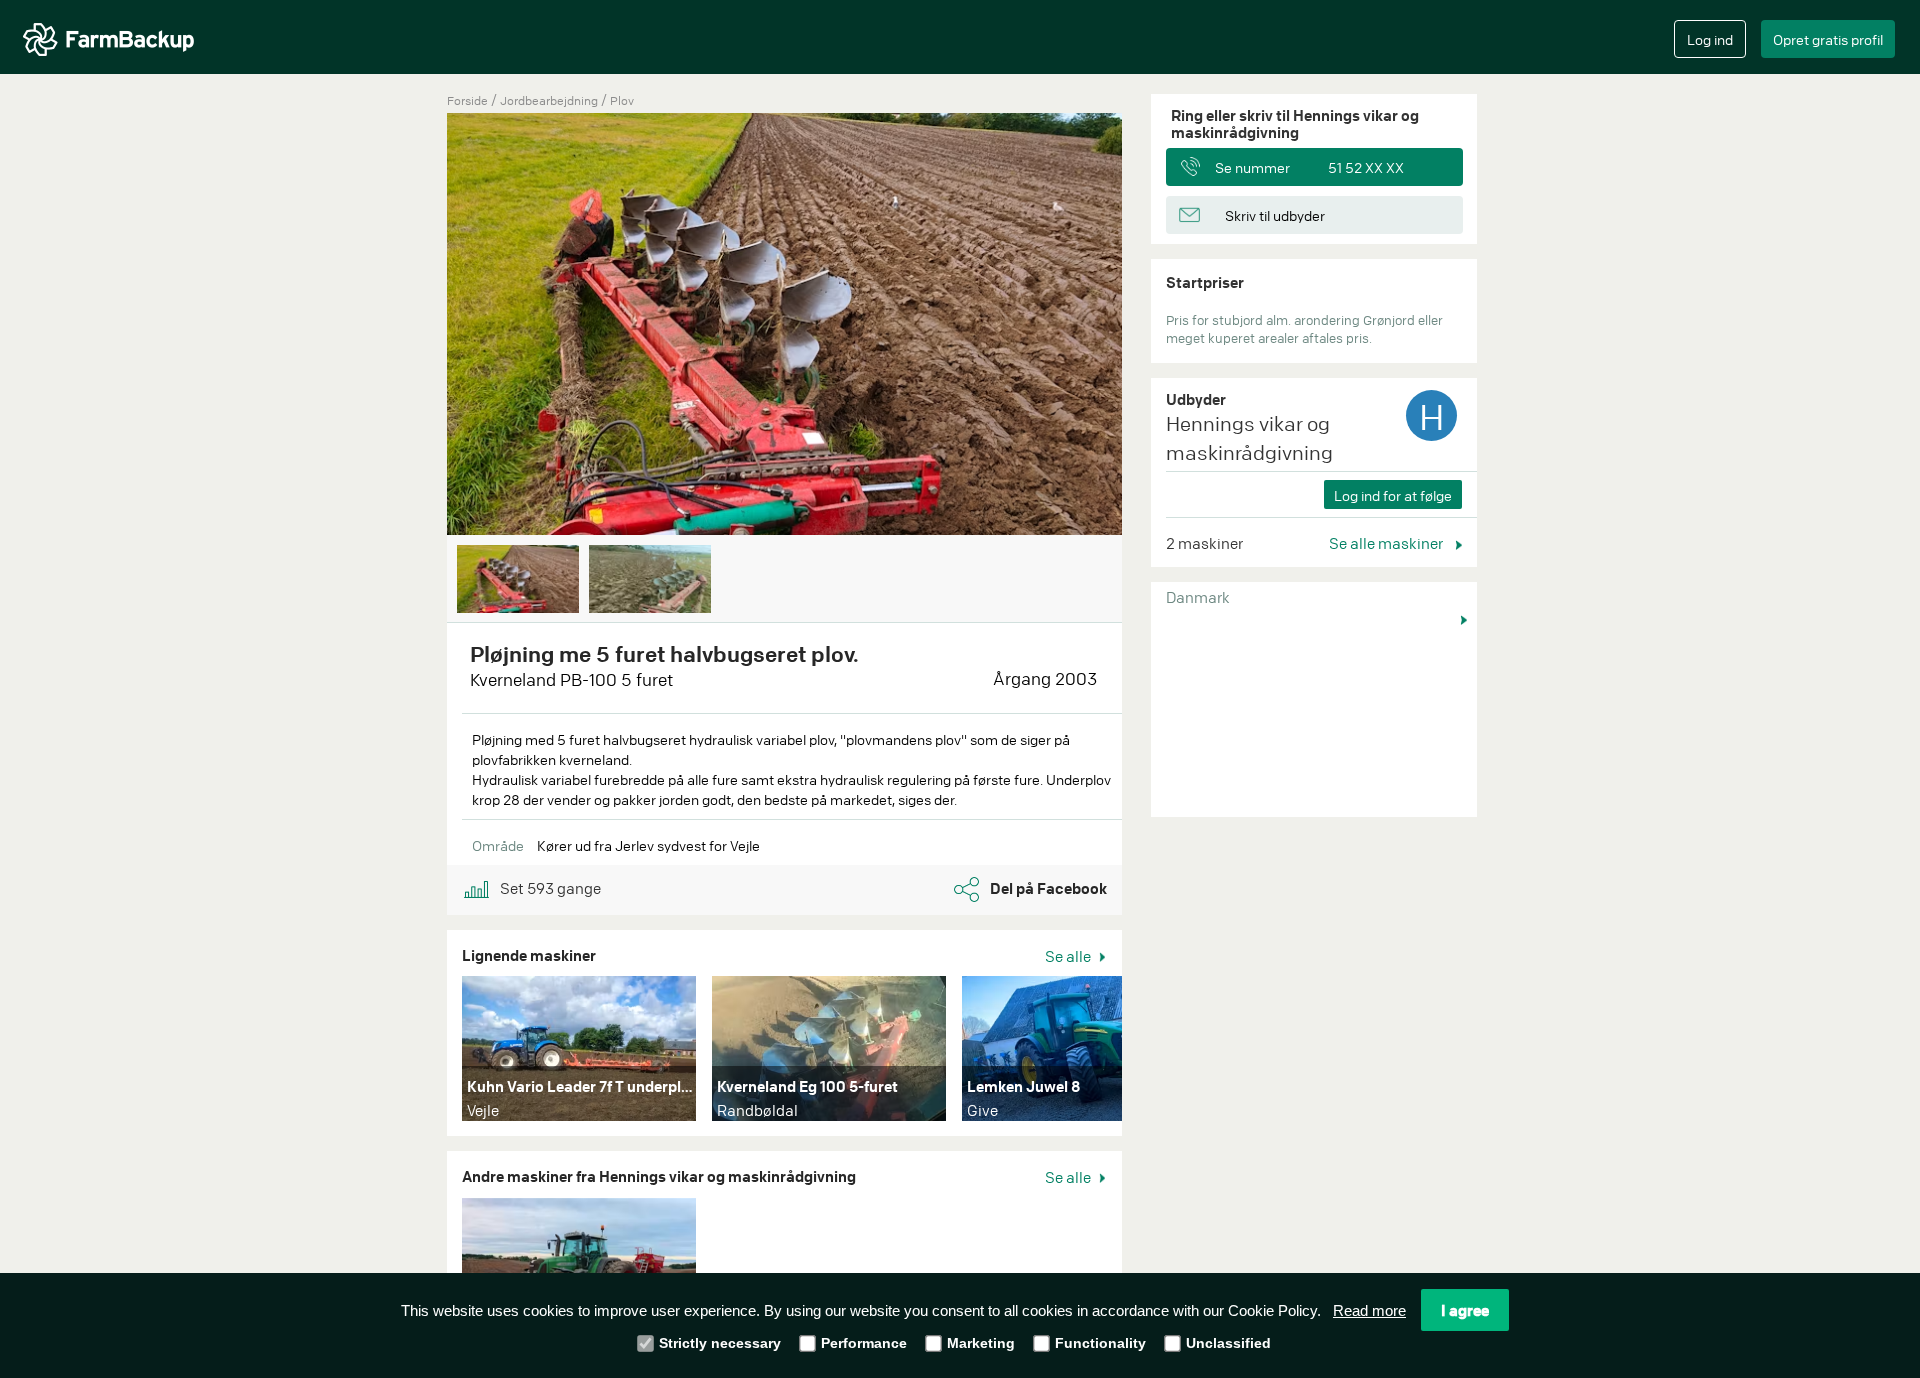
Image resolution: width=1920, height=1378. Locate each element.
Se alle (1069, 956)
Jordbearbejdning (550, 100)
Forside (467, 100)
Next (1152, 326)
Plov (622, 100)
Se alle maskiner (1387, 543)
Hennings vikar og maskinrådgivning (1249, 438)
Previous (417, 326)
